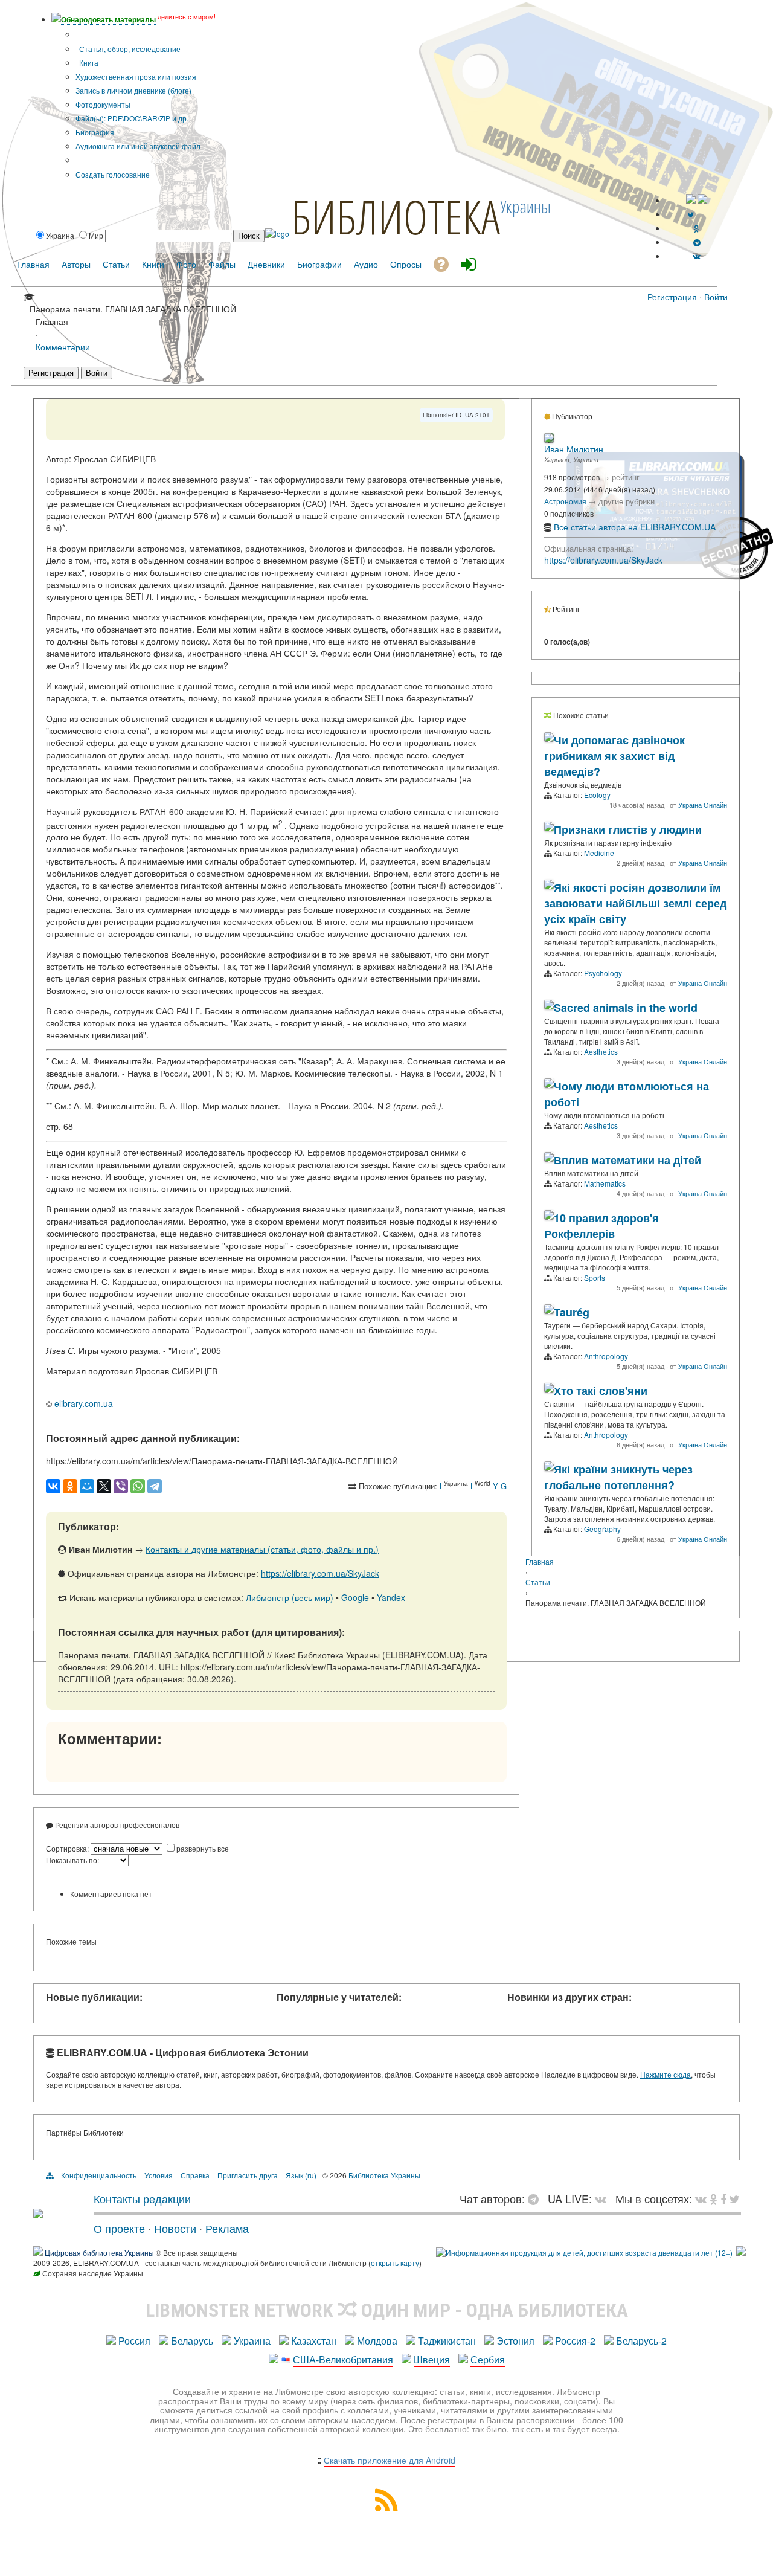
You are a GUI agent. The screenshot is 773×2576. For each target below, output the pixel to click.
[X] (104, 1486)
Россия (134, 2341)
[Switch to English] (702, 200)
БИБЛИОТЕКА (396, 216)
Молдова (377, 2341)
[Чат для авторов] (536, 2198)
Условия (159, 2175)
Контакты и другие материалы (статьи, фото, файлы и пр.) (262, 1549)
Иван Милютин (574, 449)
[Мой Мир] (87, 1486)
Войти (716, 297)
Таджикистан (447, 2341)
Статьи (538, 1582)
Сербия (488, 2359)
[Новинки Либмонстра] (714, 2198)
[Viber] (121, 1486)
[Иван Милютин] (549, 440)
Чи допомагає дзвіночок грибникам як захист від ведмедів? (614, 756)
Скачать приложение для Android (390, 2460)
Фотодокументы (103, 104)
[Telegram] (155, 1486)
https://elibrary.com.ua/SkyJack (320, 1573)
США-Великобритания (343, 2359)
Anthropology (606, 1356)
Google (355, 1597)
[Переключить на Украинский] (691, 200)
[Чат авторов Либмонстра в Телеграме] (697, 242)
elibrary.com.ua (84, 1403)
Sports (595, 1277)
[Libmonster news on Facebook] (723, 2198)
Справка (195, 2175)
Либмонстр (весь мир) (290, 1597)
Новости (175, 2228)
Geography (602, 1529)
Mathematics (605, 1183)
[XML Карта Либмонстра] (386, 2507)
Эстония (515, 2341)
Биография (95, 132)
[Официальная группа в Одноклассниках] (697, 228)
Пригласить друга (248, 2175)
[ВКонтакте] (53, 1486)
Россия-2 (575, 2341)
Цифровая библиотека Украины (99, 2252)
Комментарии (63, 346)
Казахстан (314, 2341)
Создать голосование (113, 174)
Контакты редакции (142, 2198)
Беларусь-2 (641, 2341)
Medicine (599, 853)
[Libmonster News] (735, 2198)
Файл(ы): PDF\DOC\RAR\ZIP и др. (132, 118)
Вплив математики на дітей (627, 1160)
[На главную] (38, 2214)
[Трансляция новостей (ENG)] (691, 214)
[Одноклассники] (70, 1486)
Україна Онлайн (703, 805)
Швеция (432, 2359)
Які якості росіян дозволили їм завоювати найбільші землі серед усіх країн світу (635, 903)
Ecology (597, 795)
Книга (88, 63)
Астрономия (565, 501)
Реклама (227, 2228)
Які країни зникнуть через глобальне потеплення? (618, 1477)
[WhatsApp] (138, 1486)
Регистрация (672, 297)
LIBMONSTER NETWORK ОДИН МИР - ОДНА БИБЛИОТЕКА (387, 2310)
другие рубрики (627, 501)
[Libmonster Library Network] (741, 2252)
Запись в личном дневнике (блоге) (133, 90)
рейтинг (626, 477)
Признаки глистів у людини (628, 829)
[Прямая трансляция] (604, 2198)
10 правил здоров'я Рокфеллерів (601, 1226)
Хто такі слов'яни (601, 1391)
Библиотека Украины (384, 2175)
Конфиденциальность (99, 2175)
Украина (252, 2341)
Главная (540, 1561)
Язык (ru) (301, 2175)
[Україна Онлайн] (549, 739)
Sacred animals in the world (626, 1008)
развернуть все (203, 1848)
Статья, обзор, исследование (129, 49)
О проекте (119, 2228)
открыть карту (395, 2263)
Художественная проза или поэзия (136, 76)
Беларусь (192, 2341)
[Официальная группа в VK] (697, 256)
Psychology (603, 973)
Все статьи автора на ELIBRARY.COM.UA (635, 527)
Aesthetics (601, 1051)
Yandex (391, 1597)
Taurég (572, 1312)
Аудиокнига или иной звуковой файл (138, 146)
